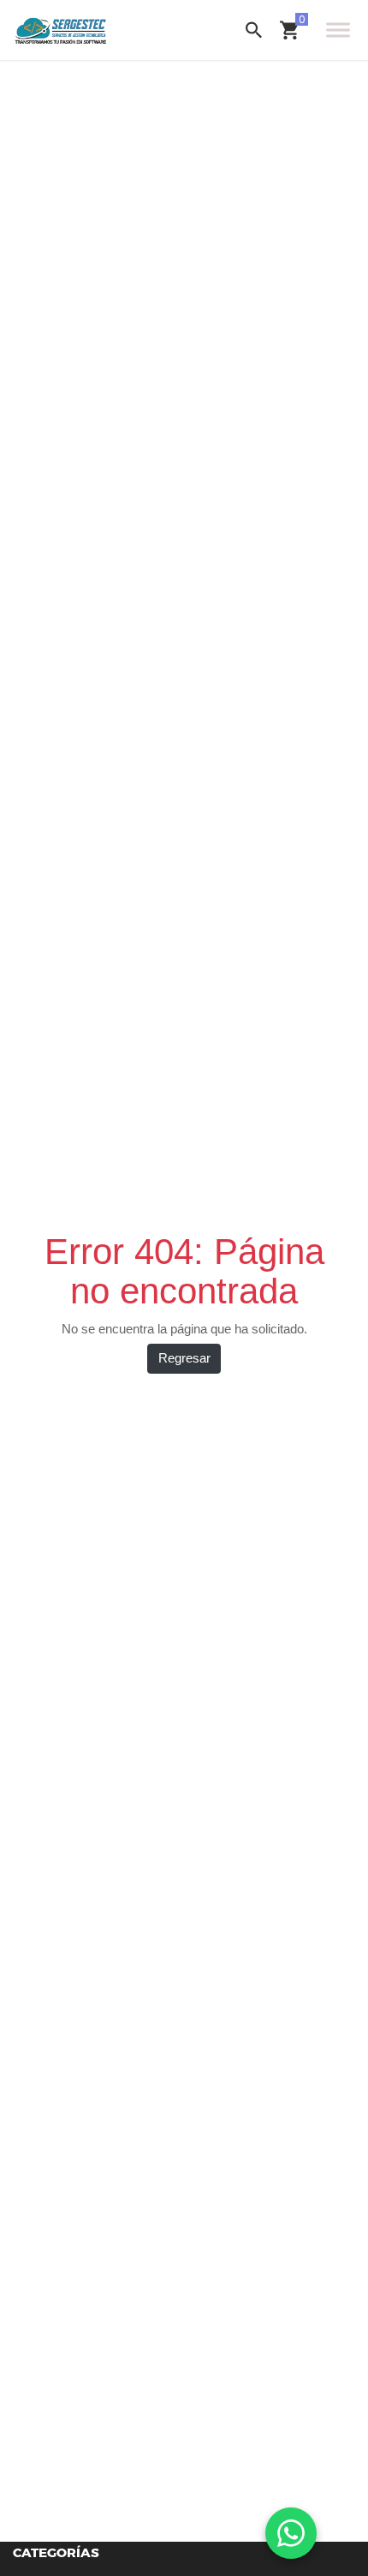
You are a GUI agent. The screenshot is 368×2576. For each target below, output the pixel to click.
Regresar (184, 1358)
